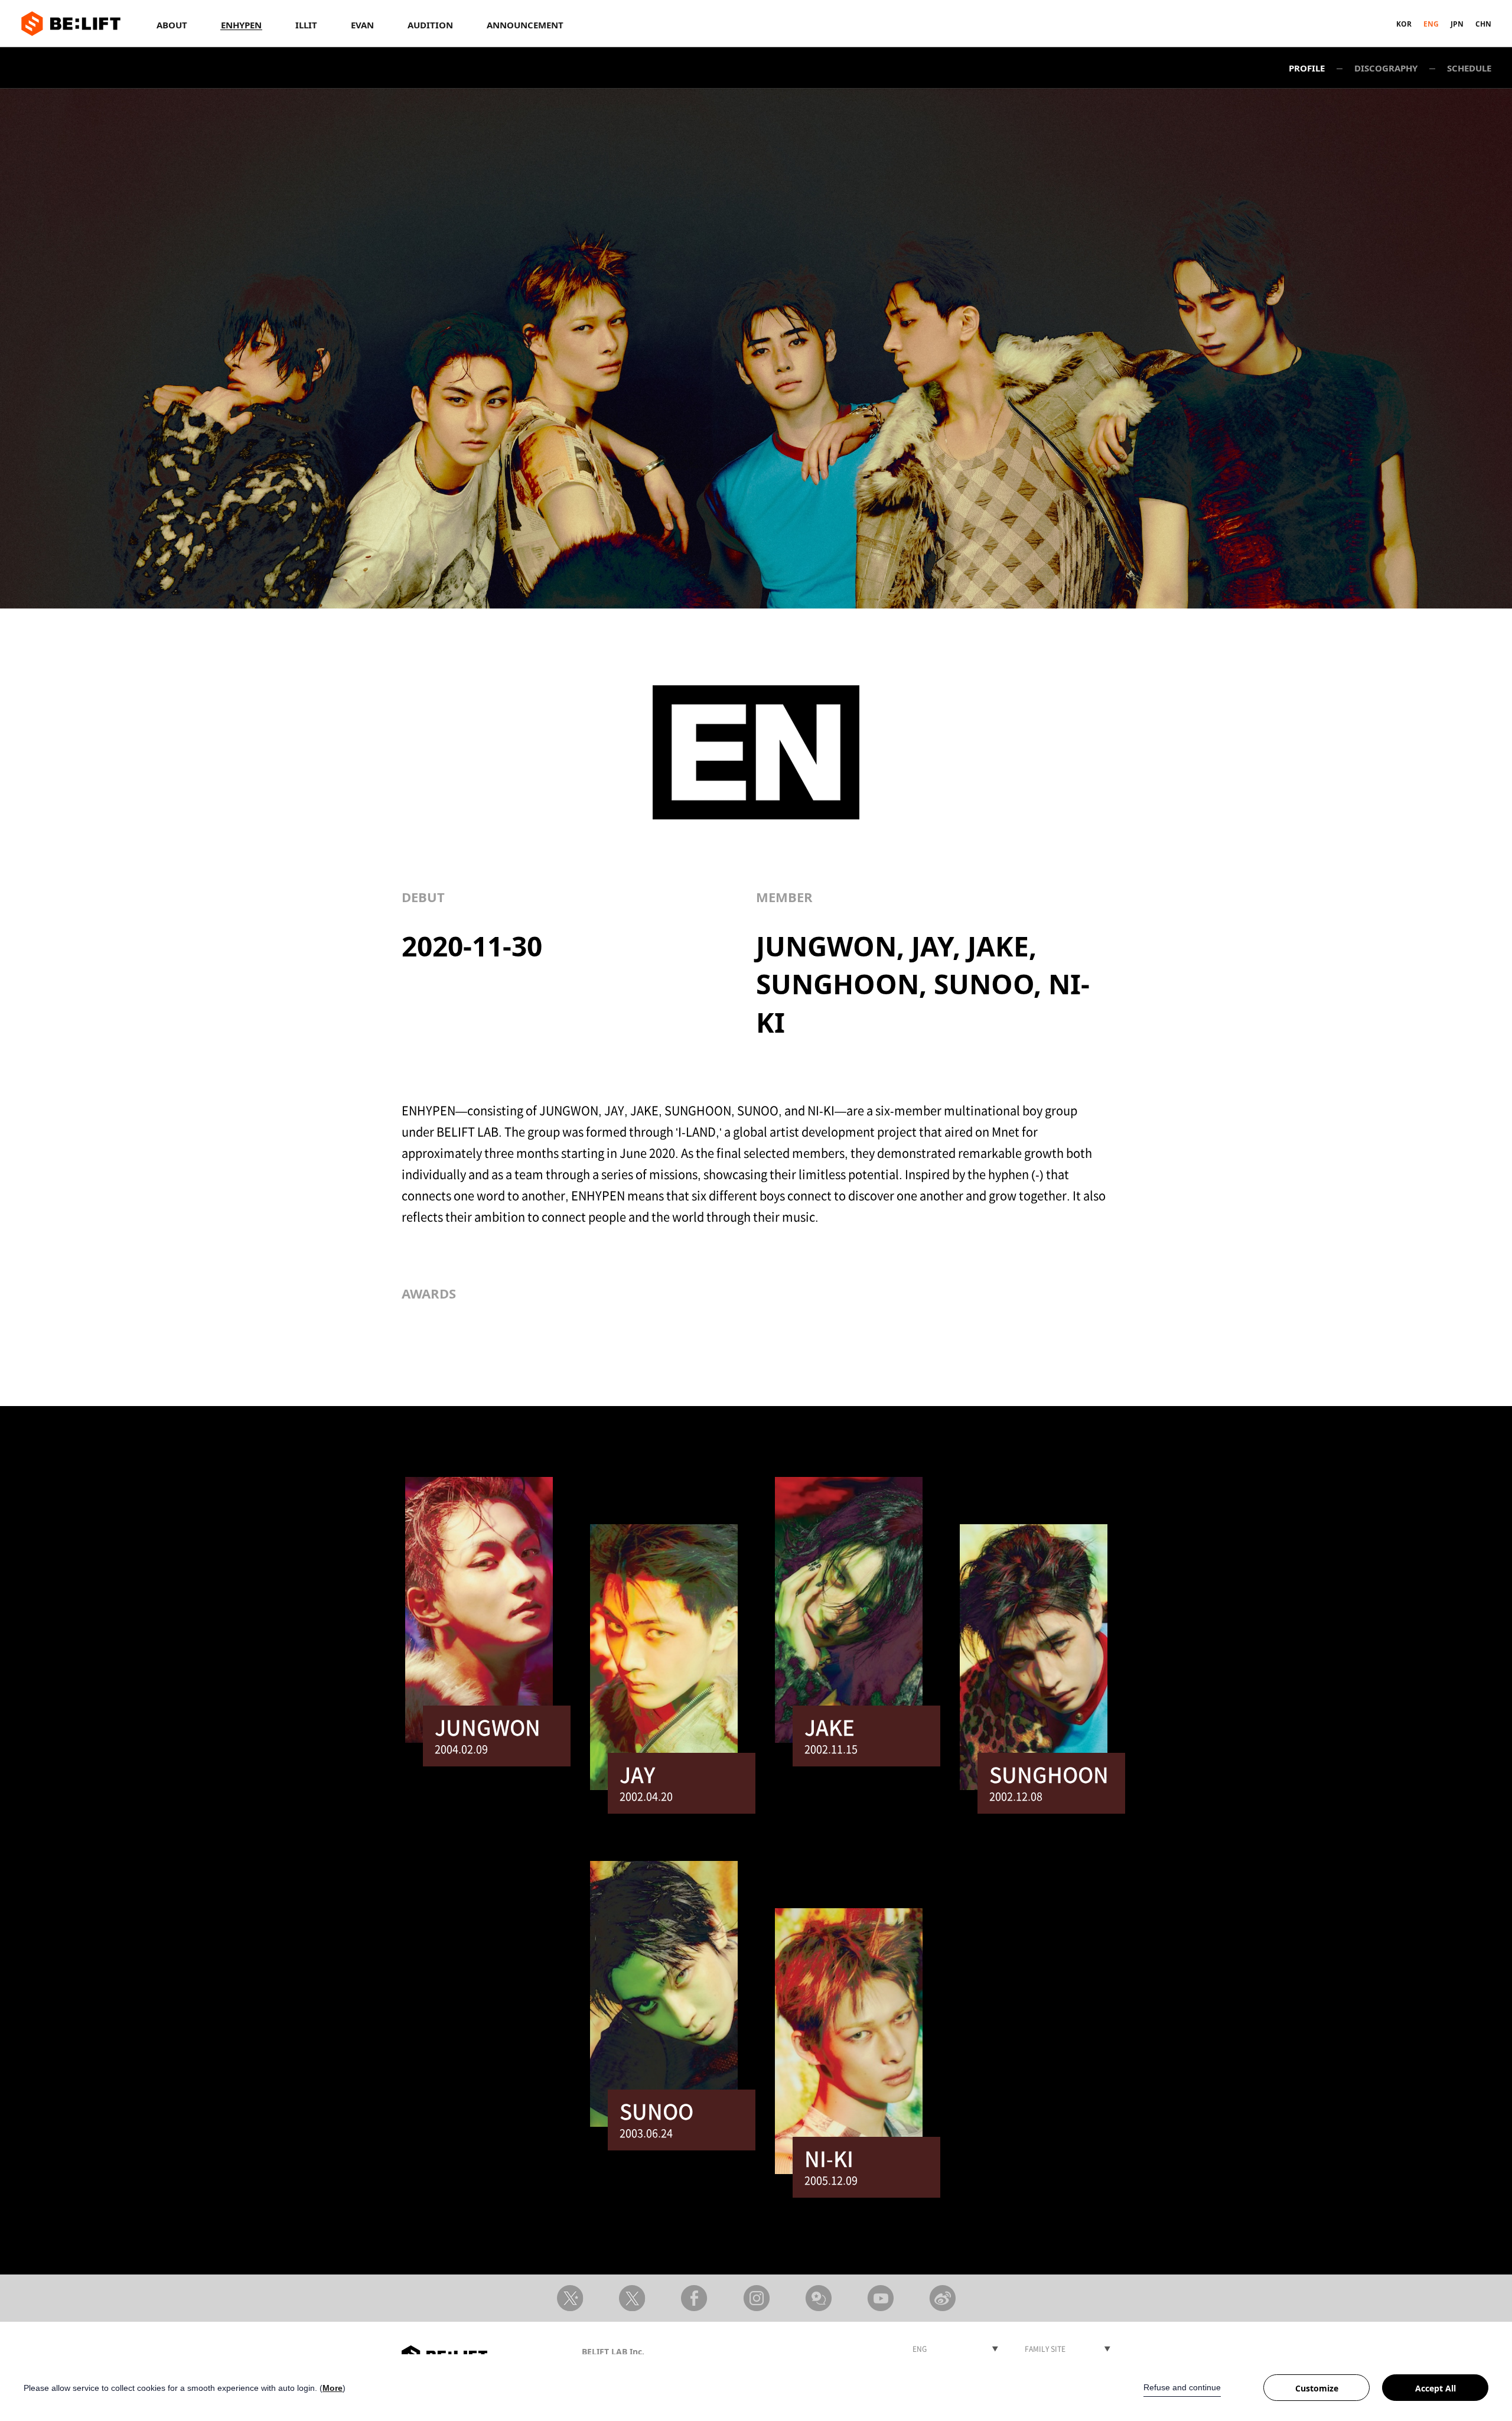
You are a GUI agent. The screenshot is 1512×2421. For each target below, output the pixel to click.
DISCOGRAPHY (1386, 68)
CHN (1483, 24)
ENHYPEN (241, 25)
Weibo (942, 2298)
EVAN (362, 25)
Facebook (694, 2298)
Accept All (1436, 2388)
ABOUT (172, 25)
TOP (1093, 2245)
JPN (1457, 24)
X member (632, 2298)
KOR (1404, 24)
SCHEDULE (1469, 68)
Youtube (880, 2298)
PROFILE (1307, 68)
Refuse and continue (1182, 2387)
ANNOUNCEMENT (525, 25)
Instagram (756, 2298)
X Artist (570, 2298)
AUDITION (430, 25)
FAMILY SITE (1045, 2349)
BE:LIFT (71, 24)
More (333, 2388)
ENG (1431, 24)
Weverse (818, 2298)
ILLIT (306, 25)
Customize (1317, 2388)
